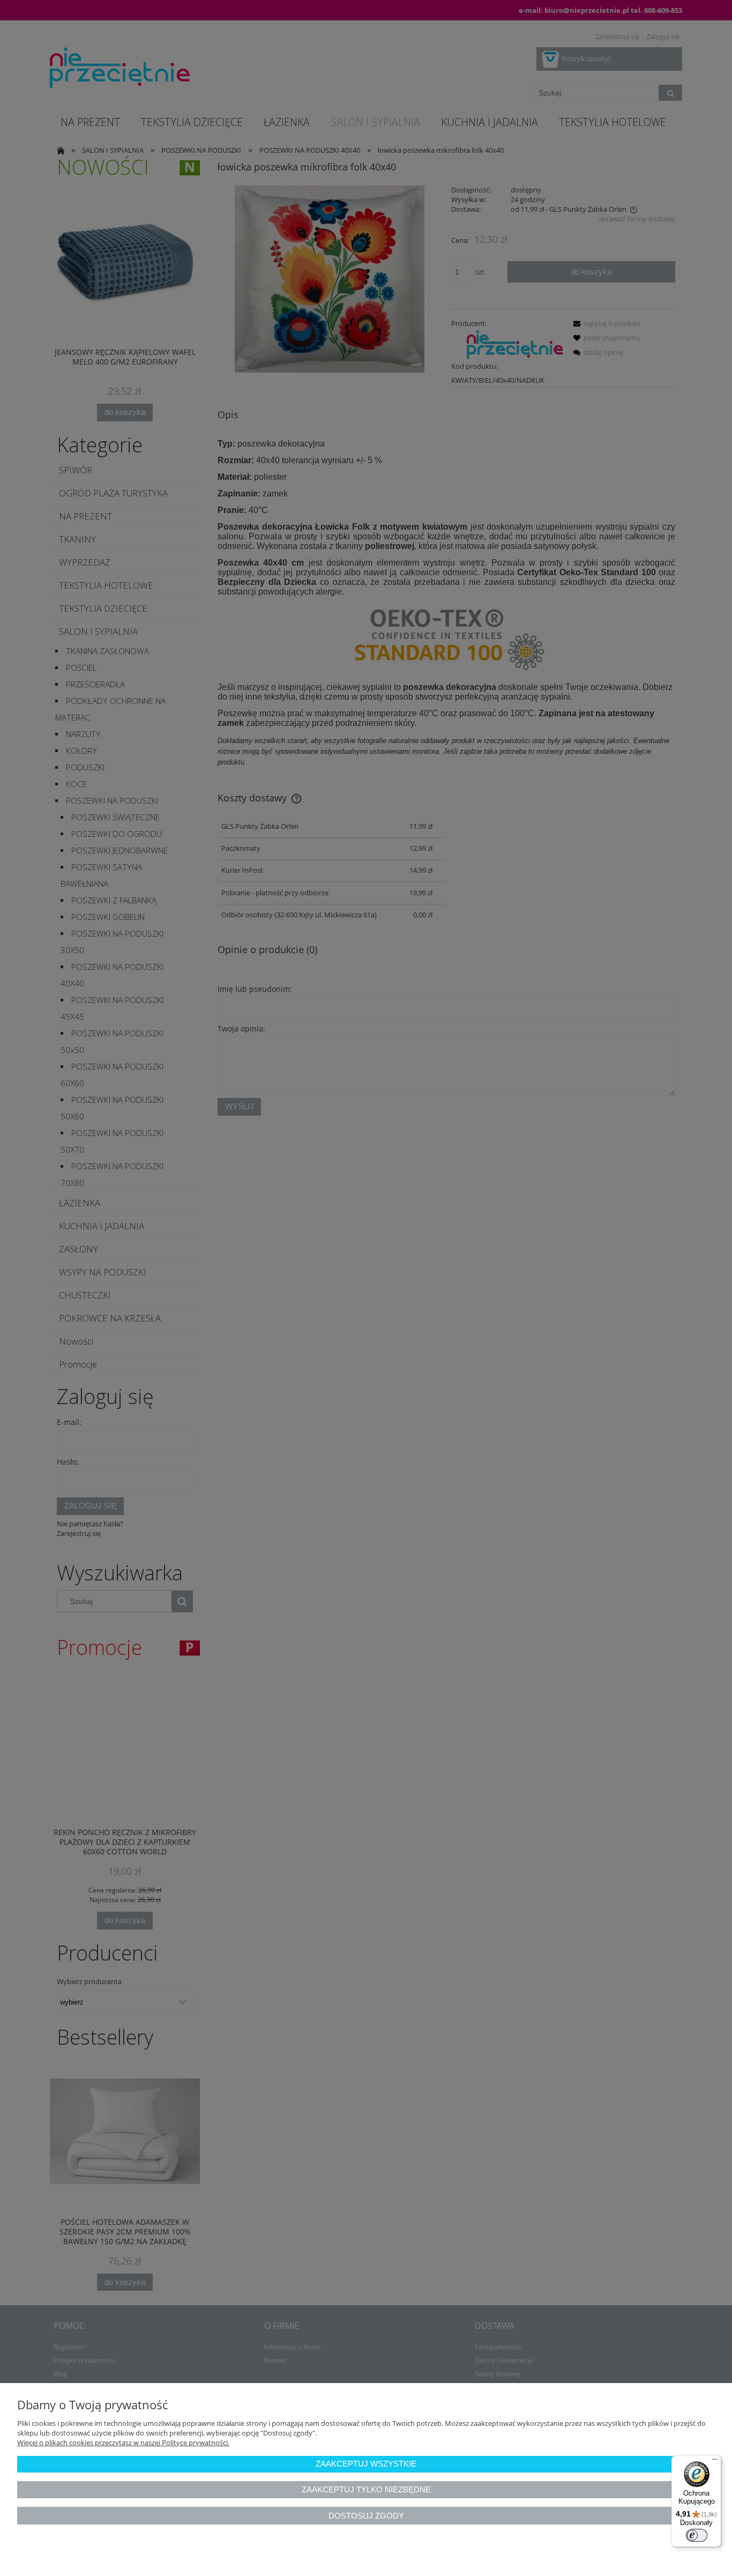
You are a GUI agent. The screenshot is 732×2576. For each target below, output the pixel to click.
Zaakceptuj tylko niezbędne (366, 2489)
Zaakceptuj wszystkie (366, 2464)
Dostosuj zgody (366, 2516)
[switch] (697, 2535)
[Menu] (715, 2462)
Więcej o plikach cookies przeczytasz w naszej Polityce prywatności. (123, 2443)
